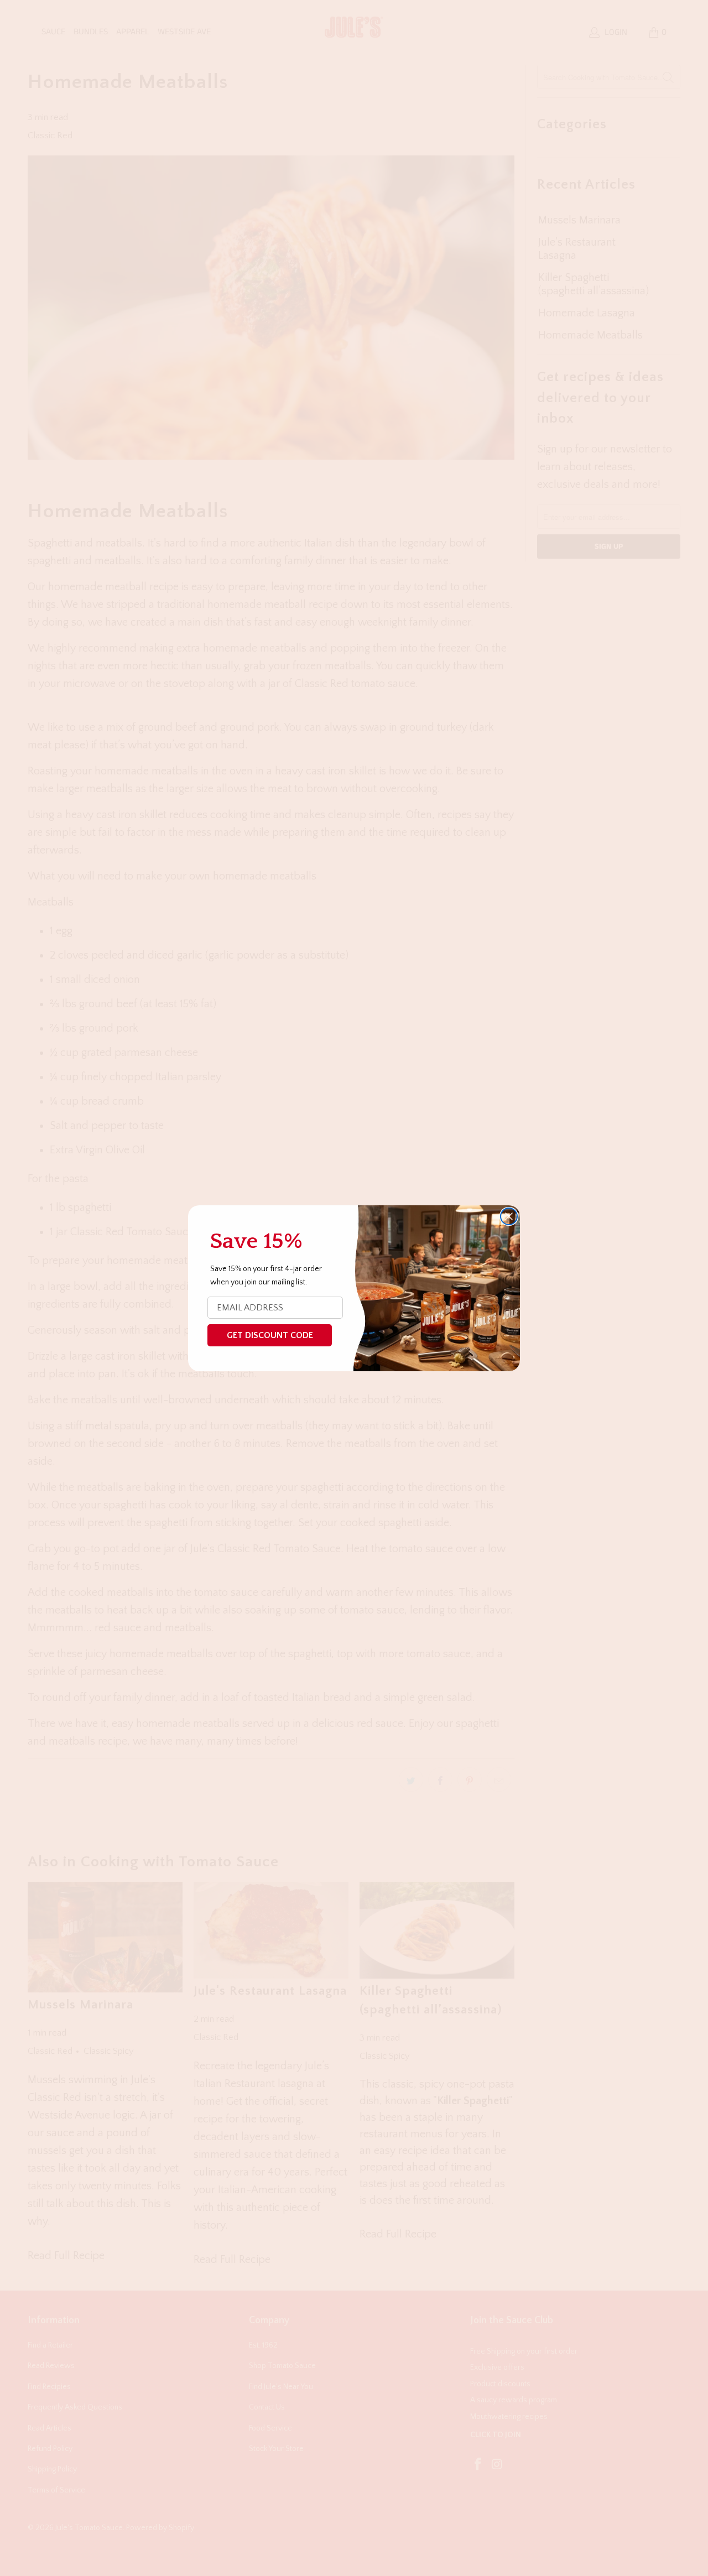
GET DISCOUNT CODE (270, 1335)
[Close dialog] (509, 1216)
